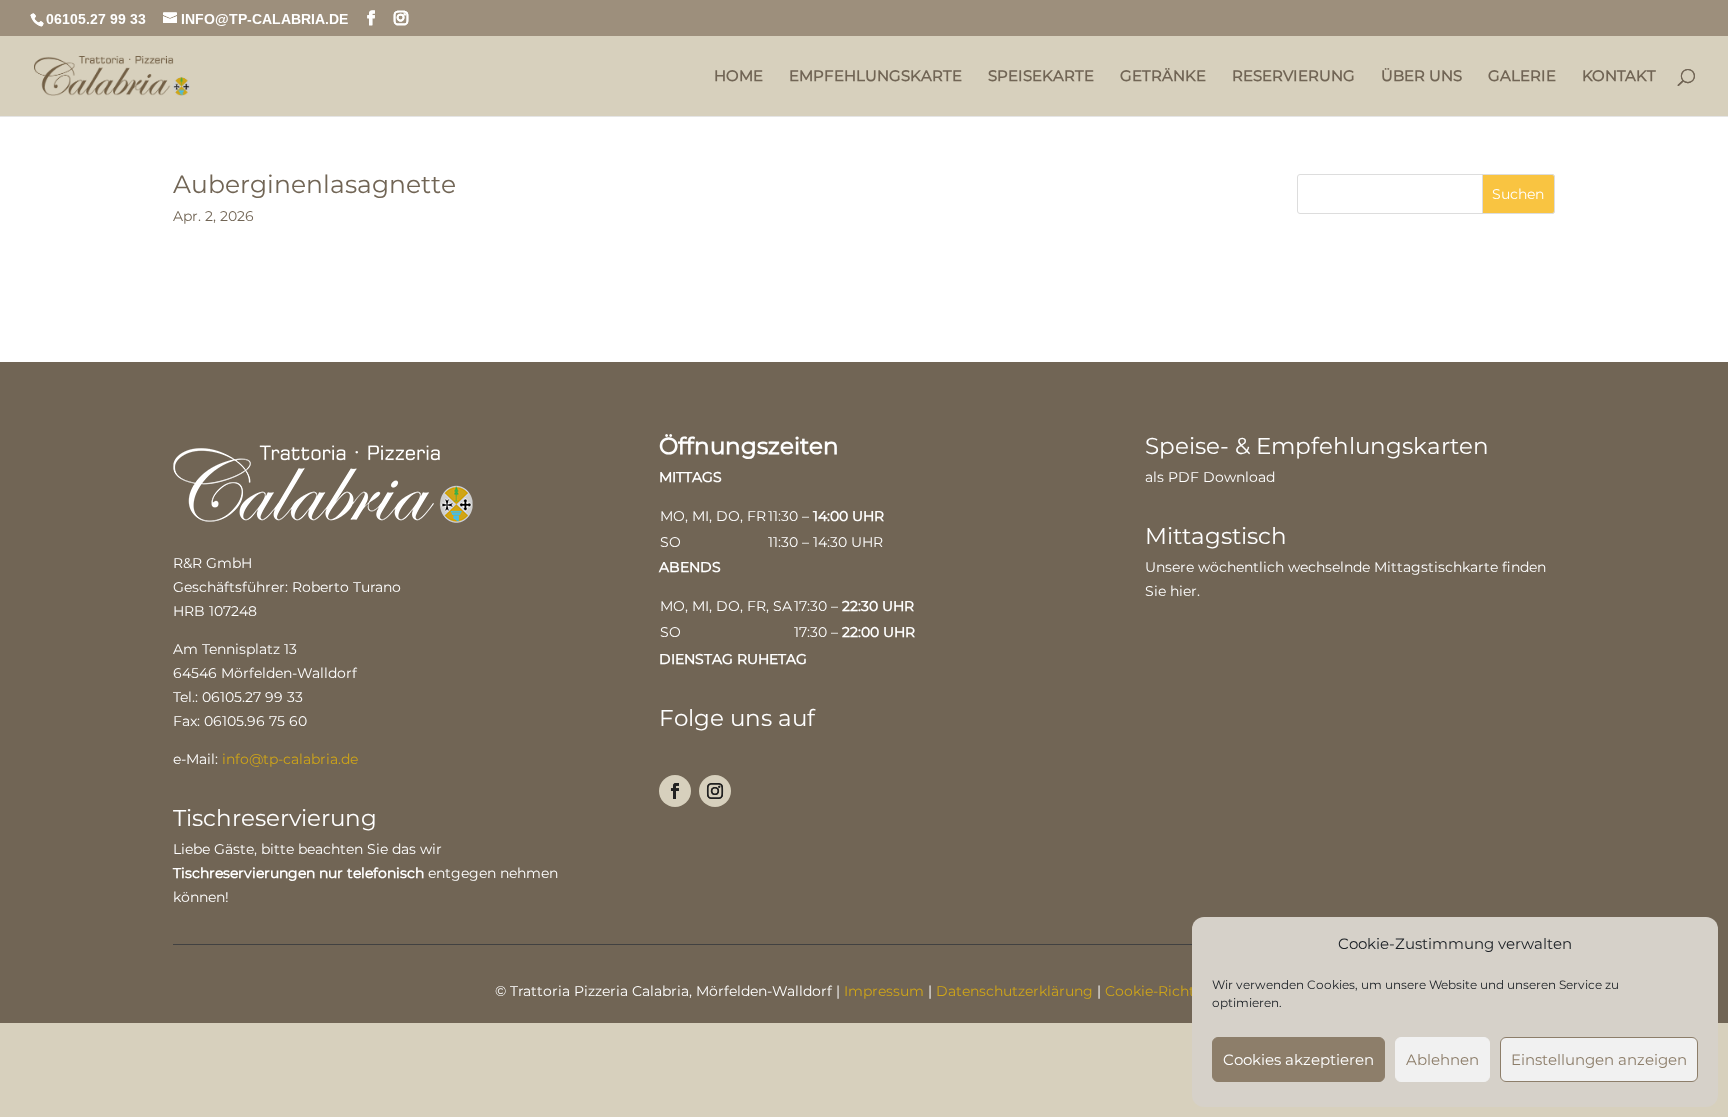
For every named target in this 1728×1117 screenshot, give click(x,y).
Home (738, 77)
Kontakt (1619, 77)
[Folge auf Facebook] (675, 791)
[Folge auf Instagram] (715, 791)
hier (1183, 591)
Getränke (1163, 77)
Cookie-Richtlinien (1169, 991)
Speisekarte (1041, 77)
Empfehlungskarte (875, 77)
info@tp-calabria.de (290, 759)
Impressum (884, 991)
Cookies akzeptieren (1298, 1059)
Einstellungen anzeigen (1599, 1059)
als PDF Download (1210, 477)
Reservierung (1293, 77)
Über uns (1421, 77)
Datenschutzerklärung (1014, 991)
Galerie (1522, 77)
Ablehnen (1442, 1059)
